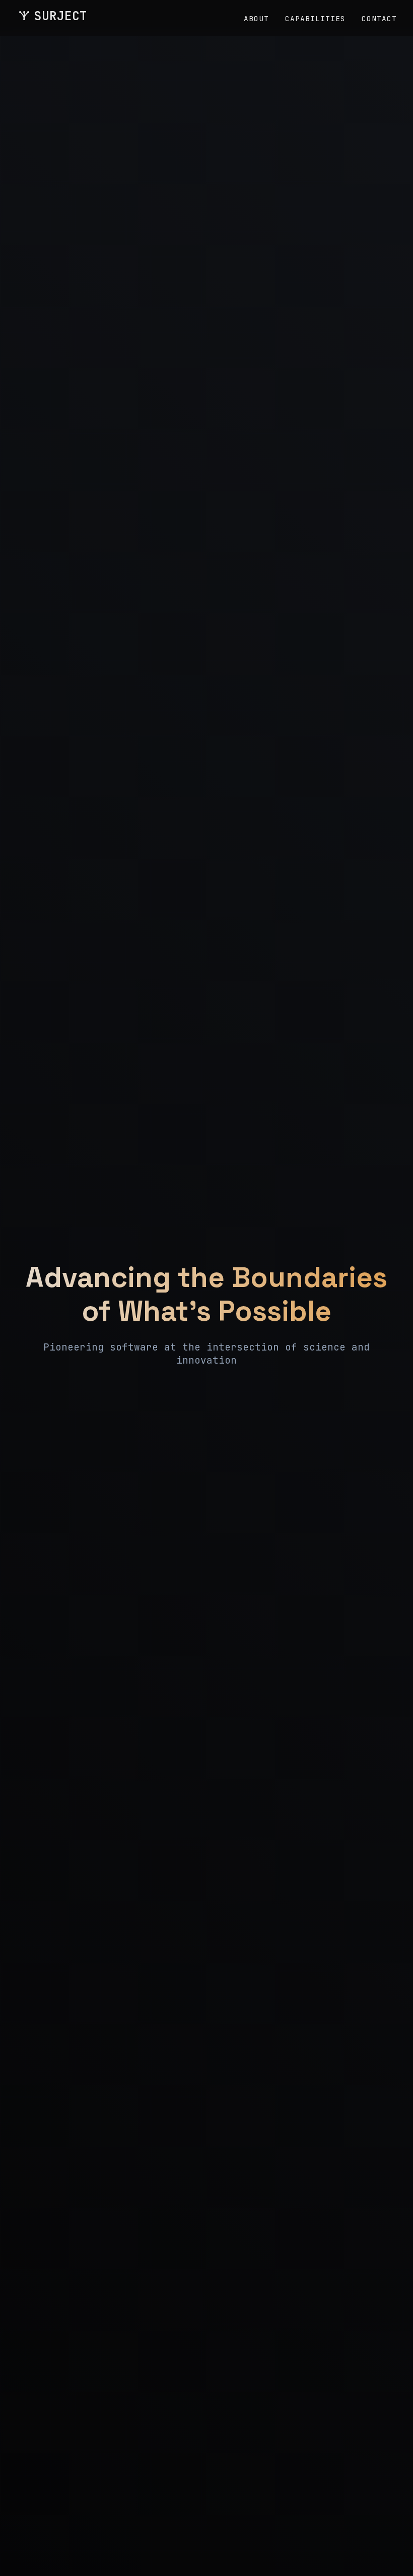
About (256, 18)
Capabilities (315, 18)
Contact (379, 18)
